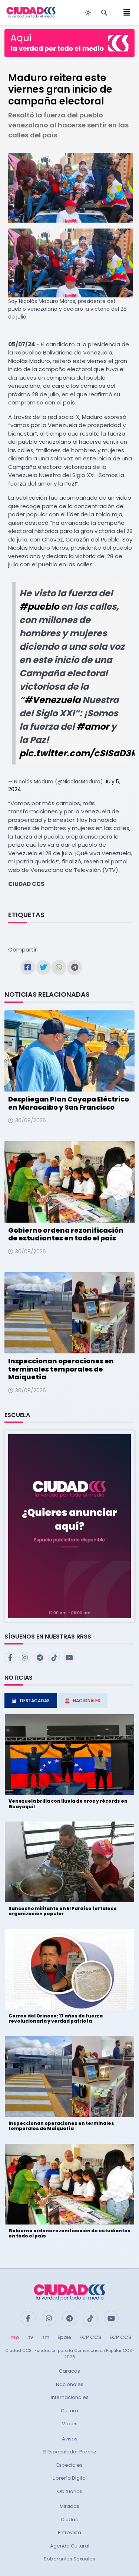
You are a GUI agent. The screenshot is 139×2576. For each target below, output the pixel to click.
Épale (64, 2337)
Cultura (69, 2411)
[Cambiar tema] (88, 13)
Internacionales (70, 2397)
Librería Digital (70, 2478)
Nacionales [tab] (87, 1701)
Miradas (69, 2506)
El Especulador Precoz (69, 2452)
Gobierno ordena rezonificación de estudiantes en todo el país (66, 1234)
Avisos (70, 2439)
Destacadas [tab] (35, 1701)
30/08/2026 (31, 1120)
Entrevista (69, 2532)
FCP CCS (90, 2337)
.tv (30, 2337)
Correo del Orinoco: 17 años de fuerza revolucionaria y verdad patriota (56, 2018)
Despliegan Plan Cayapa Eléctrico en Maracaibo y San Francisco (69, 1103)
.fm (45, 2337)
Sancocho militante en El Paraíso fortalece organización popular (63, 1911)
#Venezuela (52, 700)
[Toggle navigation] (125, 13)
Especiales (69, 2465)
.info (14, 2337)
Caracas (69, 2371)
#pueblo (39, 606)
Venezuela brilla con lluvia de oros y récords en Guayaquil (68, 1804)
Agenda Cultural (70, 2546)
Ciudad (70, 2520)
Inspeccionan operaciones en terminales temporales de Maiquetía (61, 1369)
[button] (69, 1526)
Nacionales (70, 2384)
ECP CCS (120, 2337)
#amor (93, 727)
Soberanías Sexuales (69, 2559)
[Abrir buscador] (104, 13)
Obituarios (70, 2491)
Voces (70, 2424)
